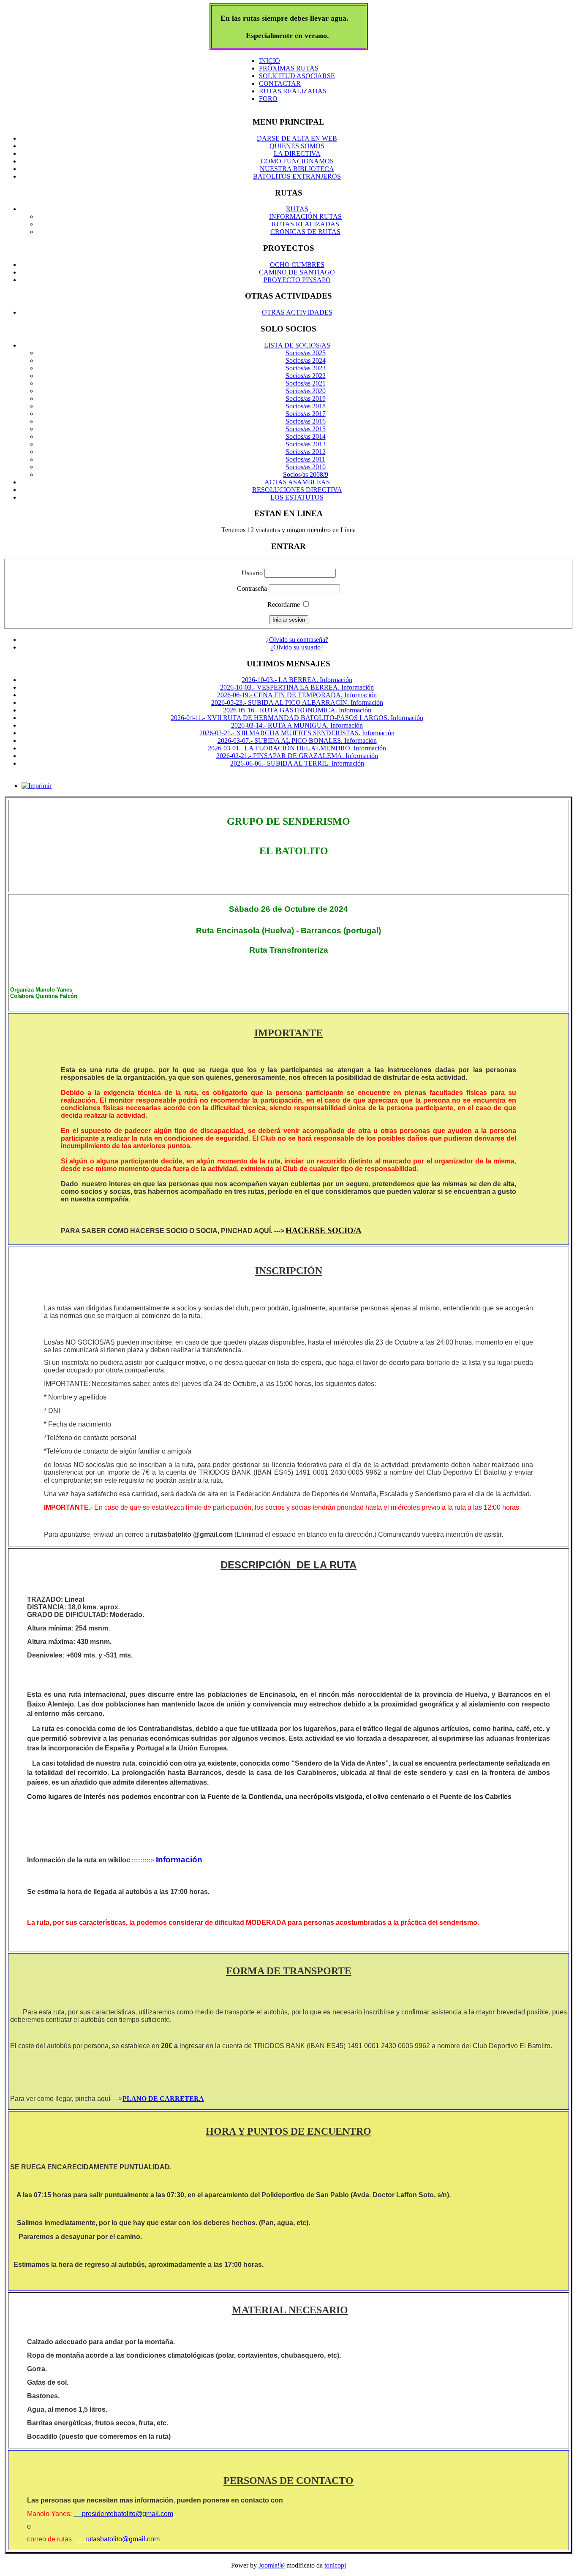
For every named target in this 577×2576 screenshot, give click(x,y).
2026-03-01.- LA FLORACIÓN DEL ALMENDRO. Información (297, 748)
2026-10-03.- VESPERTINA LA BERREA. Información (297, 687)
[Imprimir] (37, 786)
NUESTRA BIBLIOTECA (297, 169)
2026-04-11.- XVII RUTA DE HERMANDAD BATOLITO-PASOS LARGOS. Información (297, 718)
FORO (268, 99)
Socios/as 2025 (306, 353)
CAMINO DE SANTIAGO (297, 272)
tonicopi (335, 2565)
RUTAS (297, 209)
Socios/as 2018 (306, 406)
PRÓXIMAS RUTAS (289, 68)
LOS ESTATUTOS (297, 497)
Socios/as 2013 (306, 444)
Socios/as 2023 (306, 368)
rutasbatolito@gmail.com (122, 2539)
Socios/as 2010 (306, 467)
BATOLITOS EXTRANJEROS (297, 176)
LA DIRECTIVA (297, 154)
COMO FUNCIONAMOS (297, 161)
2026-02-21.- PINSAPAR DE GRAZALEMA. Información (297, 756)
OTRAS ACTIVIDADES (297, 312)
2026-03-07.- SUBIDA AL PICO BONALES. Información (297, 740)
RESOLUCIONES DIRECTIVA (297, 490)
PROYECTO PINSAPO (297, 280)
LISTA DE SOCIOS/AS (297, 345)
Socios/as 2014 (306, 436)
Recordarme (284, 605)
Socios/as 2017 (306, 414)
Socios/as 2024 (306, 360)
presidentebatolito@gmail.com (128, 2514)
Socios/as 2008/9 (306, 474)
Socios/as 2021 (306, 383)
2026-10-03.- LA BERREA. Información (297, 680)
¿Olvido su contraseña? (297, 640)
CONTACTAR (280, 83)
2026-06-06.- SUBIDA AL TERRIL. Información (297, 763)
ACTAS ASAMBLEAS (297, 482)
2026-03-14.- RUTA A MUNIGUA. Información (297, 725)
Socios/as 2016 (306, 421)
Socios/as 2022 (306, 376)
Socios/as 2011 (305, 459)
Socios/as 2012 (306, 452)
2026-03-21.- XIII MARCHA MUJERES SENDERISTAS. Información (297, 733)
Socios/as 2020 (306, 391)
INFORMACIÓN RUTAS (305, 216)
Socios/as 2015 (306, 429)
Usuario (252, 573)
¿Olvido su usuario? (297, 647)
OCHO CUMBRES (297, 265)
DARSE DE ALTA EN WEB (297, 138)
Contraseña (252, 588)
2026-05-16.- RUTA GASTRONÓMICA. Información (297, 710)
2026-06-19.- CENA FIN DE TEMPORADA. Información (297, 695)
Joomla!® (272, 2565)
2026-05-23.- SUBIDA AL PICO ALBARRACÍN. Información (297, 702)
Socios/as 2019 (306, 398)
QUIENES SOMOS (297, 146)
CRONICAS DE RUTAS (305, 232)
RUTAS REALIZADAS (293, 91)
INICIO (269, 61)
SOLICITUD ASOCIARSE (297, 76)
